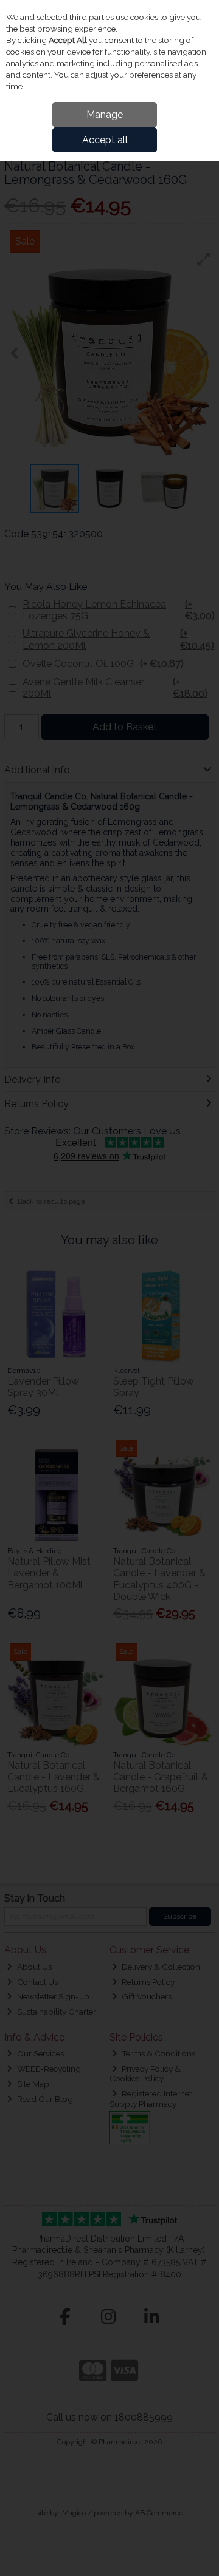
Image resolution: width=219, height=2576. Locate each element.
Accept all (105, 140)
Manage (105, 114)
